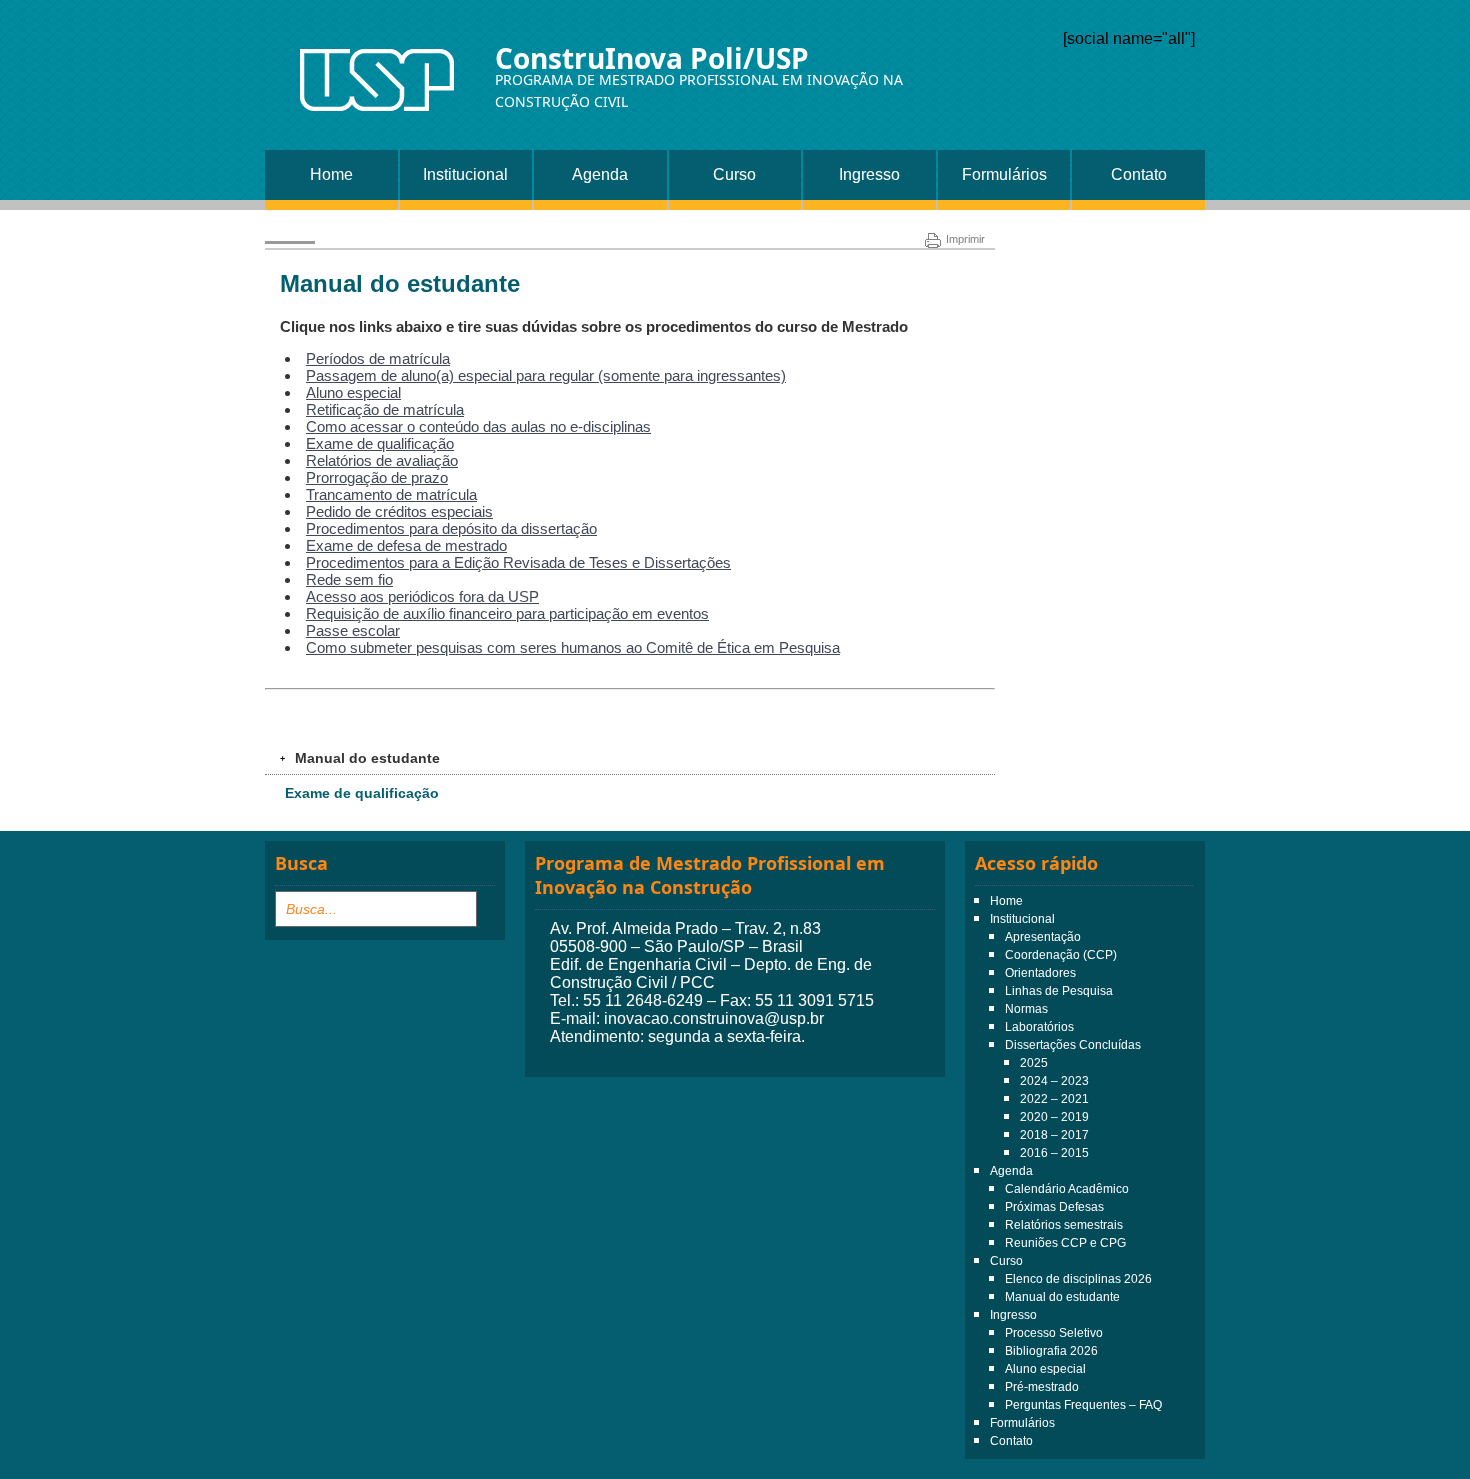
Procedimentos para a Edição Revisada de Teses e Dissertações (518, 562)
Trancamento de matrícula (391, 494)
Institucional (465, 174)
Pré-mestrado (1042, 1387)
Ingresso (869, 174)
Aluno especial (353, 392)
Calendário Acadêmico (1067, 1189)
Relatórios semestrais (1064, 1225)
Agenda (600, 174)
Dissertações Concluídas (1073, 1045)
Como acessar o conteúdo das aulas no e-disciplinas (478, 426)
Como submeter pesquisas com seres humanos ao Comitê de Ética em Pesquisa (573, 647)
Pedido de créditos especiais (399, 511)
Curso (734, 174)
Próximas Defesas (1054, 1207)
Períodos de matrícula (378, 358)
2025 (1034, 1063)
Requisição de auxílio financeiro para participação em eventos (507, 613)
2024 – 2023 (1054, 1081)
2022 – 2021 (1054, 1099)
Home (331, 174)
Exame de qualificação (380, 443)
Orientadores (1040, 973)
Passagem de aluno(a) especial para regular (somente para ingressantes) (546, 375)
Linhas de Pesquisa (1059, 991)
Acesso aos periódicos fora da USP (422, 596)
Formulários (1004, 174)
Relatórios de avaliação (382, 460)
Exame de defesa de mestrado (406, 545)
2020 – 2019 (1054, 1117)
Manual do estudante (1062, 1297)
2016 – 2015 (1054, 1153)
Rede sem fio (349, 579)
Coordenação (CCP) (1061, 955)
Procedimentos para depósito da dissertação (451, 528)
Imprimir (965, 239)
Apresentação (1043, 937)
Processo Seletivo (1054, 1333)
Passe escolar (353, 630)
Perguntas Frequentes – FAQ (1083, 1405)
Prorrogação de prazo (377, 477)
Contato (1139, 174)
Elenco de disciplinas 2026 (1078, 1279)
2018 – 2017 (1054, 1135)
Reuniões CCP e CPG (1065, 1243)
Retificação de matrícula (385, 409)
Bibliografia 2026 (1051, 1351)
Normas (1026, 1009)
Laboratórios (1039, 1027)
